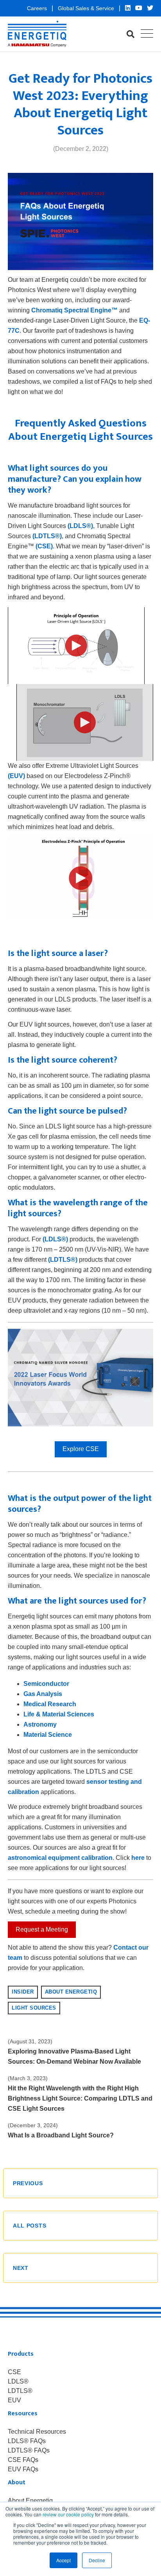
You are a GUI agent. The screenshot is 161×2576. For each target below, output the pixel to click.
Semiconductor (46, 1684)
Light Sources (34, 2008)
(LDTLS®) (47, 536)
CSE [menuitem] (14, 2372)
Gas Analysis (43, 1694)
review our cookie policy (68, 2514)
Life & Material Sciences (59, 1714)
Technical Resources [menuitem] (37, 2432)
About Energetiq (71, 1992)
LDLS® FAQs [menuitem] (27, 2441)
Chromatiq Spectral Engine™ (74, 310)
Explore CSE (81, 1449)
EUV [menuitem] (14, 2400)
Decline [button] (97, 2560)
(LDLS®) (80, 526)
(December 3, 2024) (33, 2125)
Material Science (48, 1735)
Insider (23, 1992)
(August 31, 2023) (30, 2041)
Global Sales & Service (87, 8)
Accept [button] (64, 2560)
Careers (38, 8)
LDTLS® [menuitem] (20, 2391)
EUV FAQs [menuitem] (23, 2469)
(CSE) (44, 546)
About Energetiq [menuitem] (30, 2501)
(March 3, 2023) (28, 2078)
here (138, 1858)
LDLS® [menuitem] (18, 2382)
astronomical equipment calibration (60, 1858)
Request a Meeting (42, 1929)
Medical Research (50, 1704)
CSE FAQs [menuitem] (23, 2460)
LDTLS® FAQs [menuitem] (29, 2451)
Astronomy (40, 1724)
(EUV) (16, 776)
